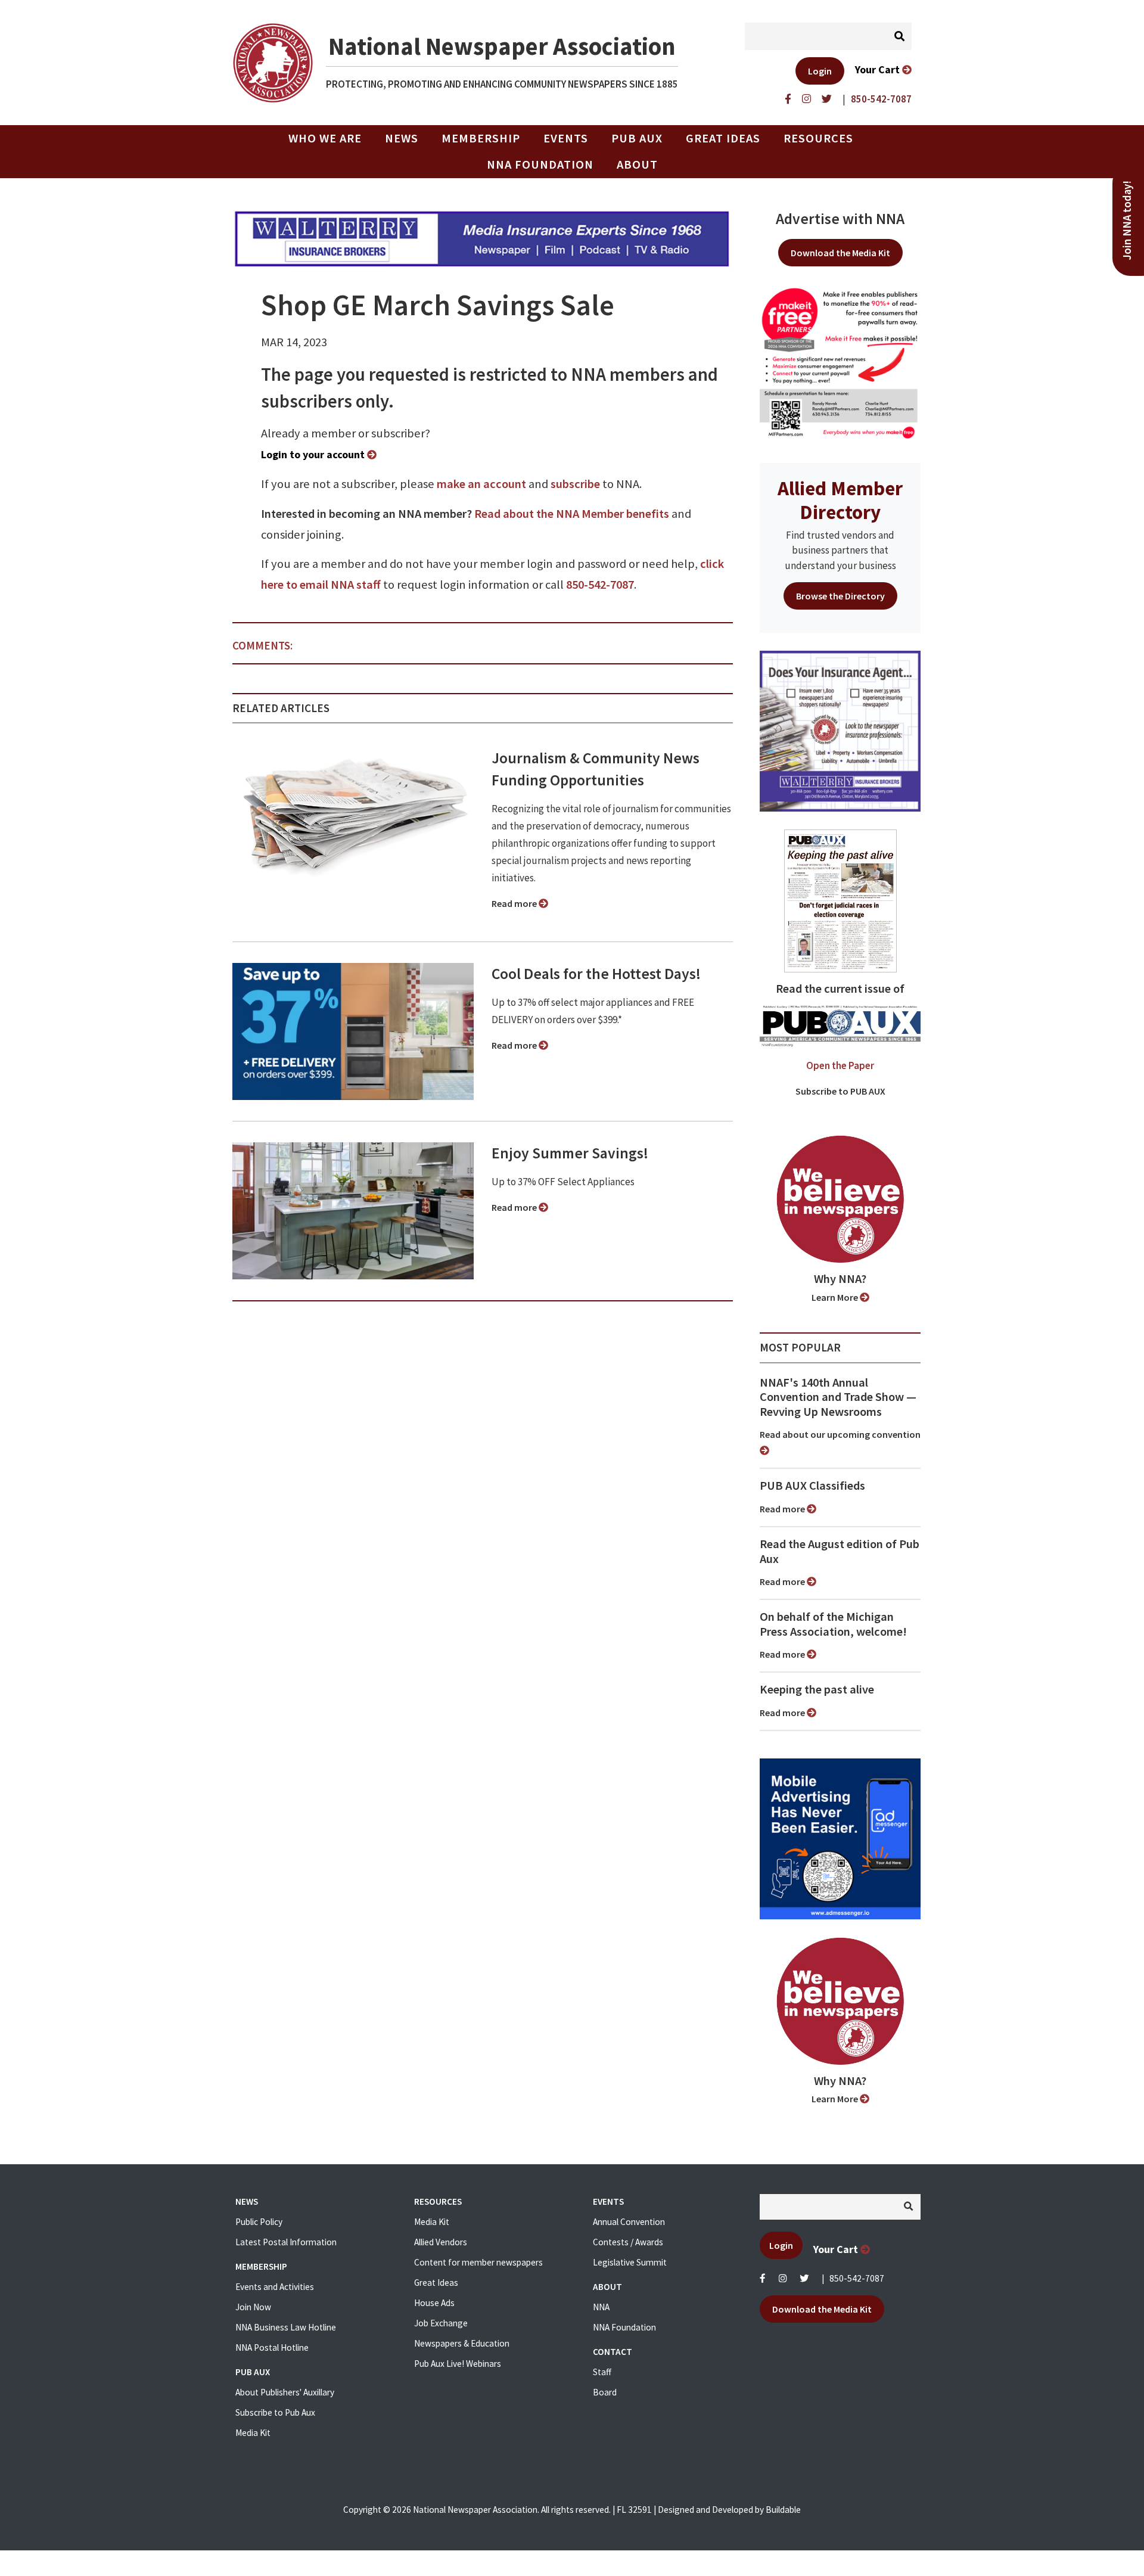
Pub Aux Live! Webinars (458, 2364)
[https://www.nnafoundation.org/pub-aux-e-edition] (840, 900)
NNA (601, 2307)
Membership (481, 138)
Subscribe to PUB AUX (840, 1091)
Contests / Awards (628, 2242)
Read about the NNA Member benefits (572, 514)
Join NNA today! (1127, 220)
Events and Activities (275, 2287)
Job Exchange (441, 2323)
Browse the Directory (840, 596)
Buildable (783, 2510)
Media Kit (253, 2433)
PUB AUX (637, 138)
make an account (481, 484)
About (637, 164)
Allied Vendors (441, 2242)
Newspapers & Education (462, 2343)
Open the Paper (840, 1065)
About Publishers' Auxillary (285, 2392)
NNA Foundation (540, 164)
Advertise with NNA (840, 219)
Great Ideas (723, 138)
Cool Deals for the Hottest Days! (596, 974)
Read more (515, 903)
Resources (818, 138)
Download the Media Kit (840, 253)
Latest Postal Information (286, 2242)
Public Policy (259, 2222)
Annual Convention (629, 2222)
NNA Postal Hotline (272, 2347)
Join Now (253, 2307)
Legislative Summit (630, 2262)
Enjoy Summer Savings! (570, 1153)
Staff (602, 2372)
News (402, 138)
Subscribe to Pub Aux (275, 2412)
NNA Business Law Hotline (286, 2327)
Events (566, 138)
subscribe (575, 484)
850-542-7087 (600, 585)
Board (605, 2392)
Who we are (325, 138)
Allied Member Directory (840, 500)
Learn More (836, 1297)
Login (820, 71)
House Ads (434, 2303)
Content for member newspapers (478, 2262)
